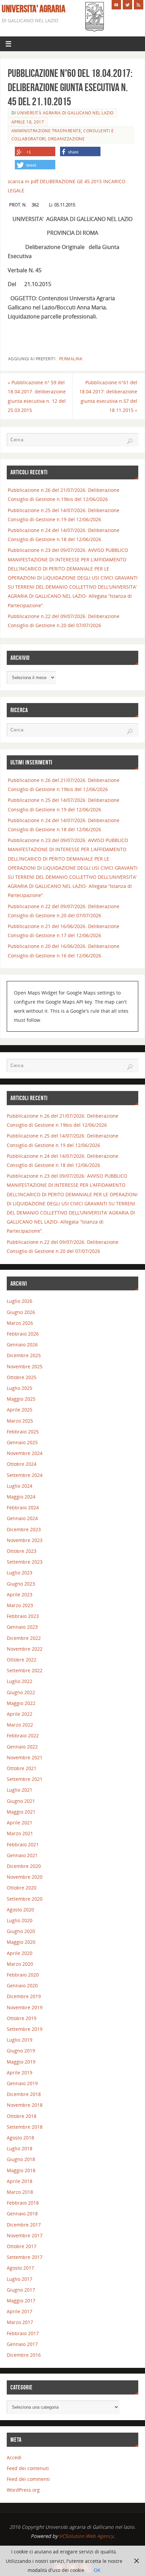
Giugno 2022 (21, 1692)
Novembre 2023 (25, 1540)
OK (97, 2570)
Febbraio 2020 (23, 1975)
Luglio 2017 (20, 2279)
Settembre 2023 (25, 1562)
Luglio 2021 (20, 1790)
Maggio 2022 (21, 1703)
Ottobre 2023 (22, 1551)
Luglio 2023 (20, 1573)
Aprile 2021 (20, 1823)
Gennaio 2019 (22, 2083)
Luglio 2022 (20, 1681)
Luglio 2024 (20, 1486)
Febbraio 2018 (23, 2203)
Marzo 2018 (20, 2192)
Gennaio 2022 (22, 1747)
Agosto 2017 (20, 2268)
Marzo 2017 (20, 2322)
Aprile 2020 (20, 1953)
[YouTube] (116, 5)
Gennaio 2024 (22, 1518)
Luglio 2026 (20, 1301)
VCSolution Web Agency (86, 2536)
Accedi (14, 2457)
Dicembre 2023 (24, 1529)
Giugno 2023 (21, 1584)
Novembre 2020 (25, 1877)
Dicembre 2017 (24, 2225)
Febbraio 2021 (23, 1844)
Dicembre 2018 (24, 2094)
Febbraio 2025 (23, 1432)
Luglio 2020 (20, 1920)
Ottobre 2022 (22, 1660)
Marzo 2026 (20, 1323)
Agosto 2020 (20, 1910)
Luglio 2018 (20, 2148)
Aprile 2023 (20, 1594)
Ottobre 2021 (22, 1768)
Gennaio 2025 (22, 1442)
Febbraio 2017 (23, 2333)
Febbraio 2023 (23, 1616)
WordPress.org (23, 2490)
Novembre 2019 (25, 2007)
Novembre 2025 (25, 1366)
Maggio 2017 (21, 2301)
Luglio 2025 (20, 1388)
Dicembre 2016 (24, 2355)
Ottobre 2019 (22, 2018)
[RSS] (139, 5)
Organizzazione (66, 139)
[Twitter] (127, 5)
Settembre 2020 (25, 1899)
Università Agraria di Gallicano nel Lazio (65, 113)
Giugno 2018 (21, 2159)
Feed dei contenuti (28, 2468)
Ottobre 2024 (22, 1464)
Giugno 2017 (21, 2290)
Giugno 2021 (21, 1801)
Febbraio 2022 (23, 1735)
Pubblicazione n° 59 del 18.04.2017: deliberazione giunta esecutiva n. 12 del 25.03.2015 (37, 396)
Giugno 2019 (21, 2051)
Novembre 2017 (25, 2235)
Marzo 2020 (20, 1964)
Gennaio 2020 (22, 1985)
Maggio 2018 (21, 2170)
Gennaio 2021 (22, 1855)
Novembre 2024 (25, 1453)
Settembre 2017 (25, 2257)
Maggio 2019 (21, 2062)
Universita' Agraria (34, 9)
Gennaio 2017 (22, 2344)
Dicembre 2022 (24, 1638)
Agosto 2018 (20, 2138)
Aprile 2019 (20, 2073)
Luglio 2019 (20, 2040)
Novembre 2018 (25, 2105)
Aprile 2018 (20, 2181)
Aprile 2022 (20, 1714)
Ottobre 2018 (22, 2116)
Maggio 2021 (21, 1812)
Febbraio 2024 (23, 1507)
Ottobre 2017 (22, 2246)
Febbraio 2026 (23, 1334)
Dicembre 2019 (24, 1996)
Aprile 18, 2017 (28, 122)
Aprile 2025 (20, 1410)
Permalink (71, 359)
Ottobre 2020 (22, 1888)
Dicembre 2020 (24, 1866)
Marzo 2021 (20, 1833)
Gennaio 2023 (22, 1627)
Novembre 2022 (25, 1649)
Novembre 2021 (25, 1757)
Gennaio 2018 (22, 2214)
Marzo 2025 (20, 1421)
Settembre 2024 (25, 1475)
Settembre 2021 (25, 1779)
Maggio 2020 (21, 1942)
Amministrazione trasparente (46, 131)
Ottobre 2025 (22, 1377)
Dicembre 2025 (24, 1355)
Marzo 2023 (20, 1605)
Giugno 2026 (21, 1312)
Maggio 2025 (21, 1399)
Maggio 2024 (21, 1497)
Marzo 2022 (20, 1725)
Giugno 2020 (21, 1931)
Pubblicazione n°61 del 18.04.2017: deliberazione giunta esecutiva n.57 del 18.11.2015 (108, 396)
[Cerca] (130, 441)
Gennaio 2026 (22, 1345)
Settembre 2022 (25, 1670)
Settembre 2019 (25, 2029)
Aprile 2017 (20, 2311)
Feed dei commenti (28, 2479)
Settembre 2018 (25, 2127)
